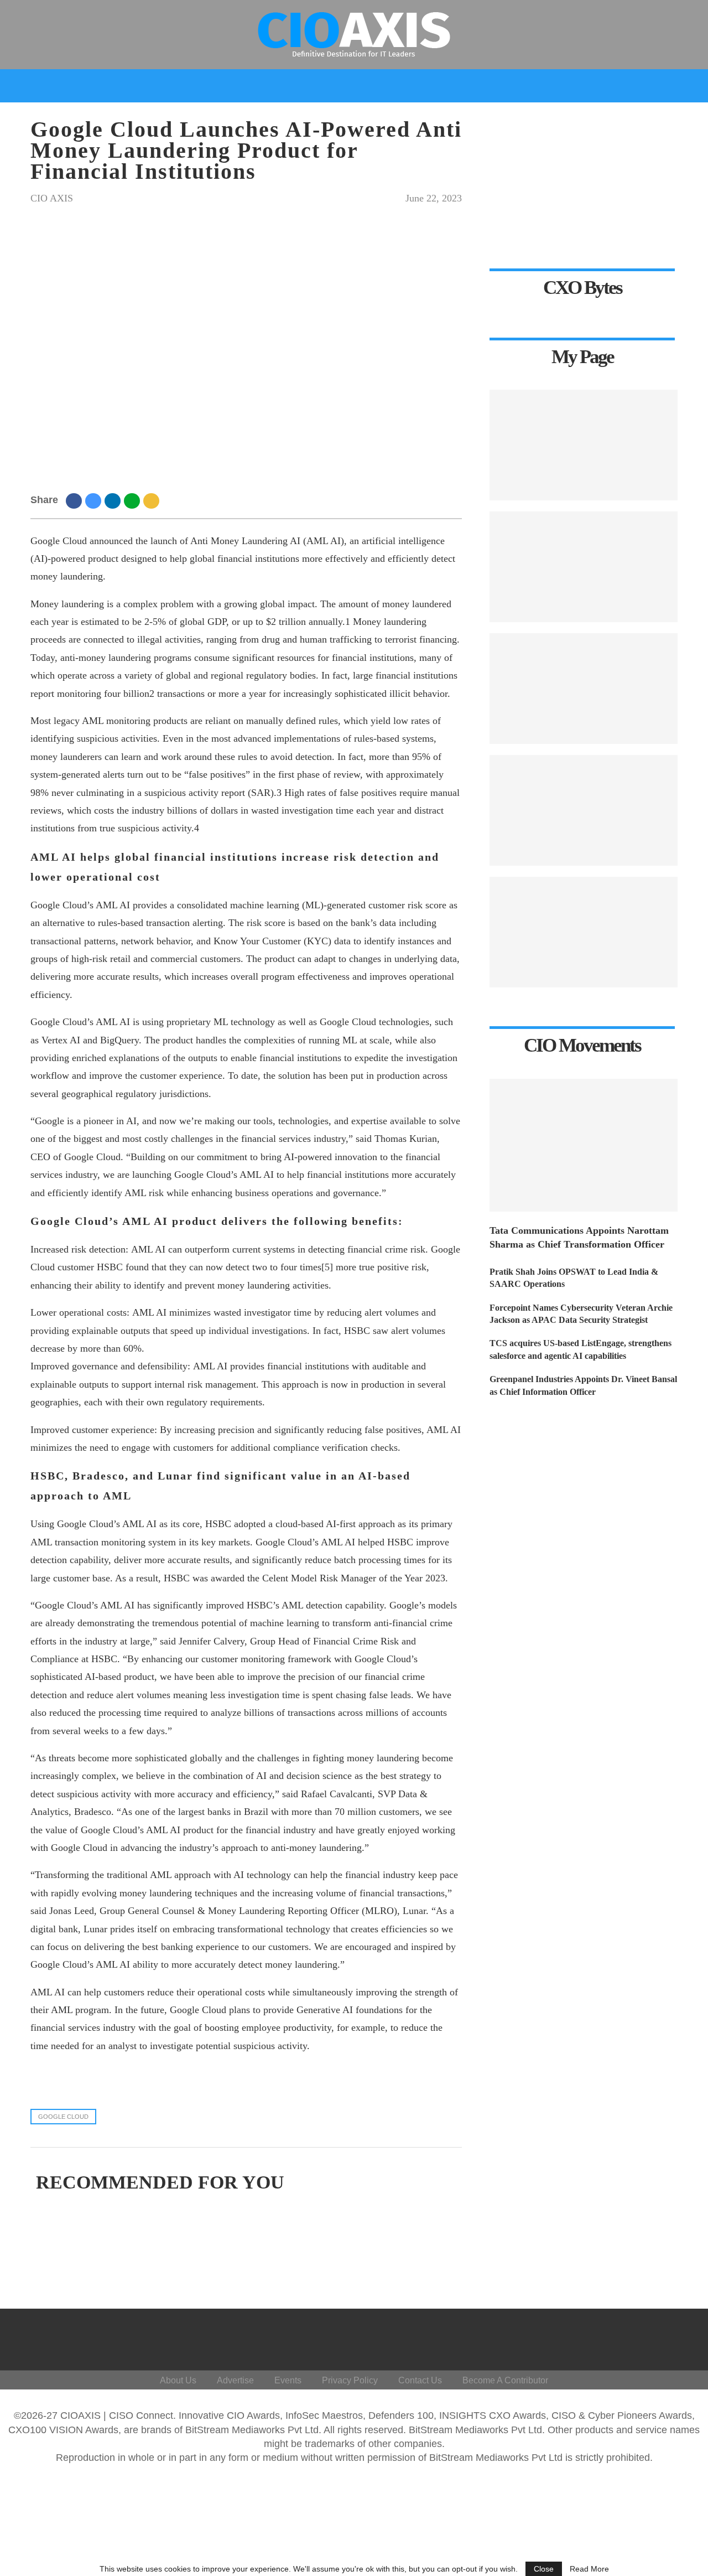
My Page (522, 118)
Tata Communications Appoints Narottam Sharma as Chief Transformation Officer (579, 1237)
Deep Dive (160, 118)
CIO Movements (451, 118)
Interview (376, 118)
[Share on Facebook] (76, 500)
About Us (178, 2380)
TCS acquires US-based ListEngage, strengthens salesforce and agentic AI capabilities (581, 1349)
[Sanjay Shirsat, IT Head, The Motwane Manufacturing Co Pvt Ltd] (584, 810)
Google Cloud (63, 2117)
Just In (106, 118)
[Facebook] (569, 2337)
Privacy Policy (350, 2380)
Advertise (235, 2380)
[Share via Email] (153, 500)
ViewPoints (234, 118)
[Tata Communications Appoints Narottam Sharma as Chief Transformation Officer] (584, 1145)
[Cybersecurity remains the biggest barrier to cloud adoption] (584, 689)
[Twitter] (595, 2337)
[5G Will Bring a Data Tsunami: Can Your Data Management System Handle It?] (584, 932)
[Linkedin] (622, 2337)
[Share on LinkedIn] (114, 500)
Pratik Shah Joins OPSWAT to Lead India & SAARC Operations (574, 1278)
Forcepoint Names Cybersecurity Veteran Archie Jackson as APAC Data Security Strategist (581, 1314)
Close (544, 2569)
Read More (589, 2569)
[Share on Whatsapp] (134, 500)
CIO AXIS (52, 198)
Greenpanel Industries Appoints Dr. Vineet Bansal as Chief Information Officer (583, 1385)
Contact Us (420, 2380)
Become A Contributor (505, 2380)
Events (574, 118)
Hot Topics (302, 118)
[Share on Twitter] (95, 500)
